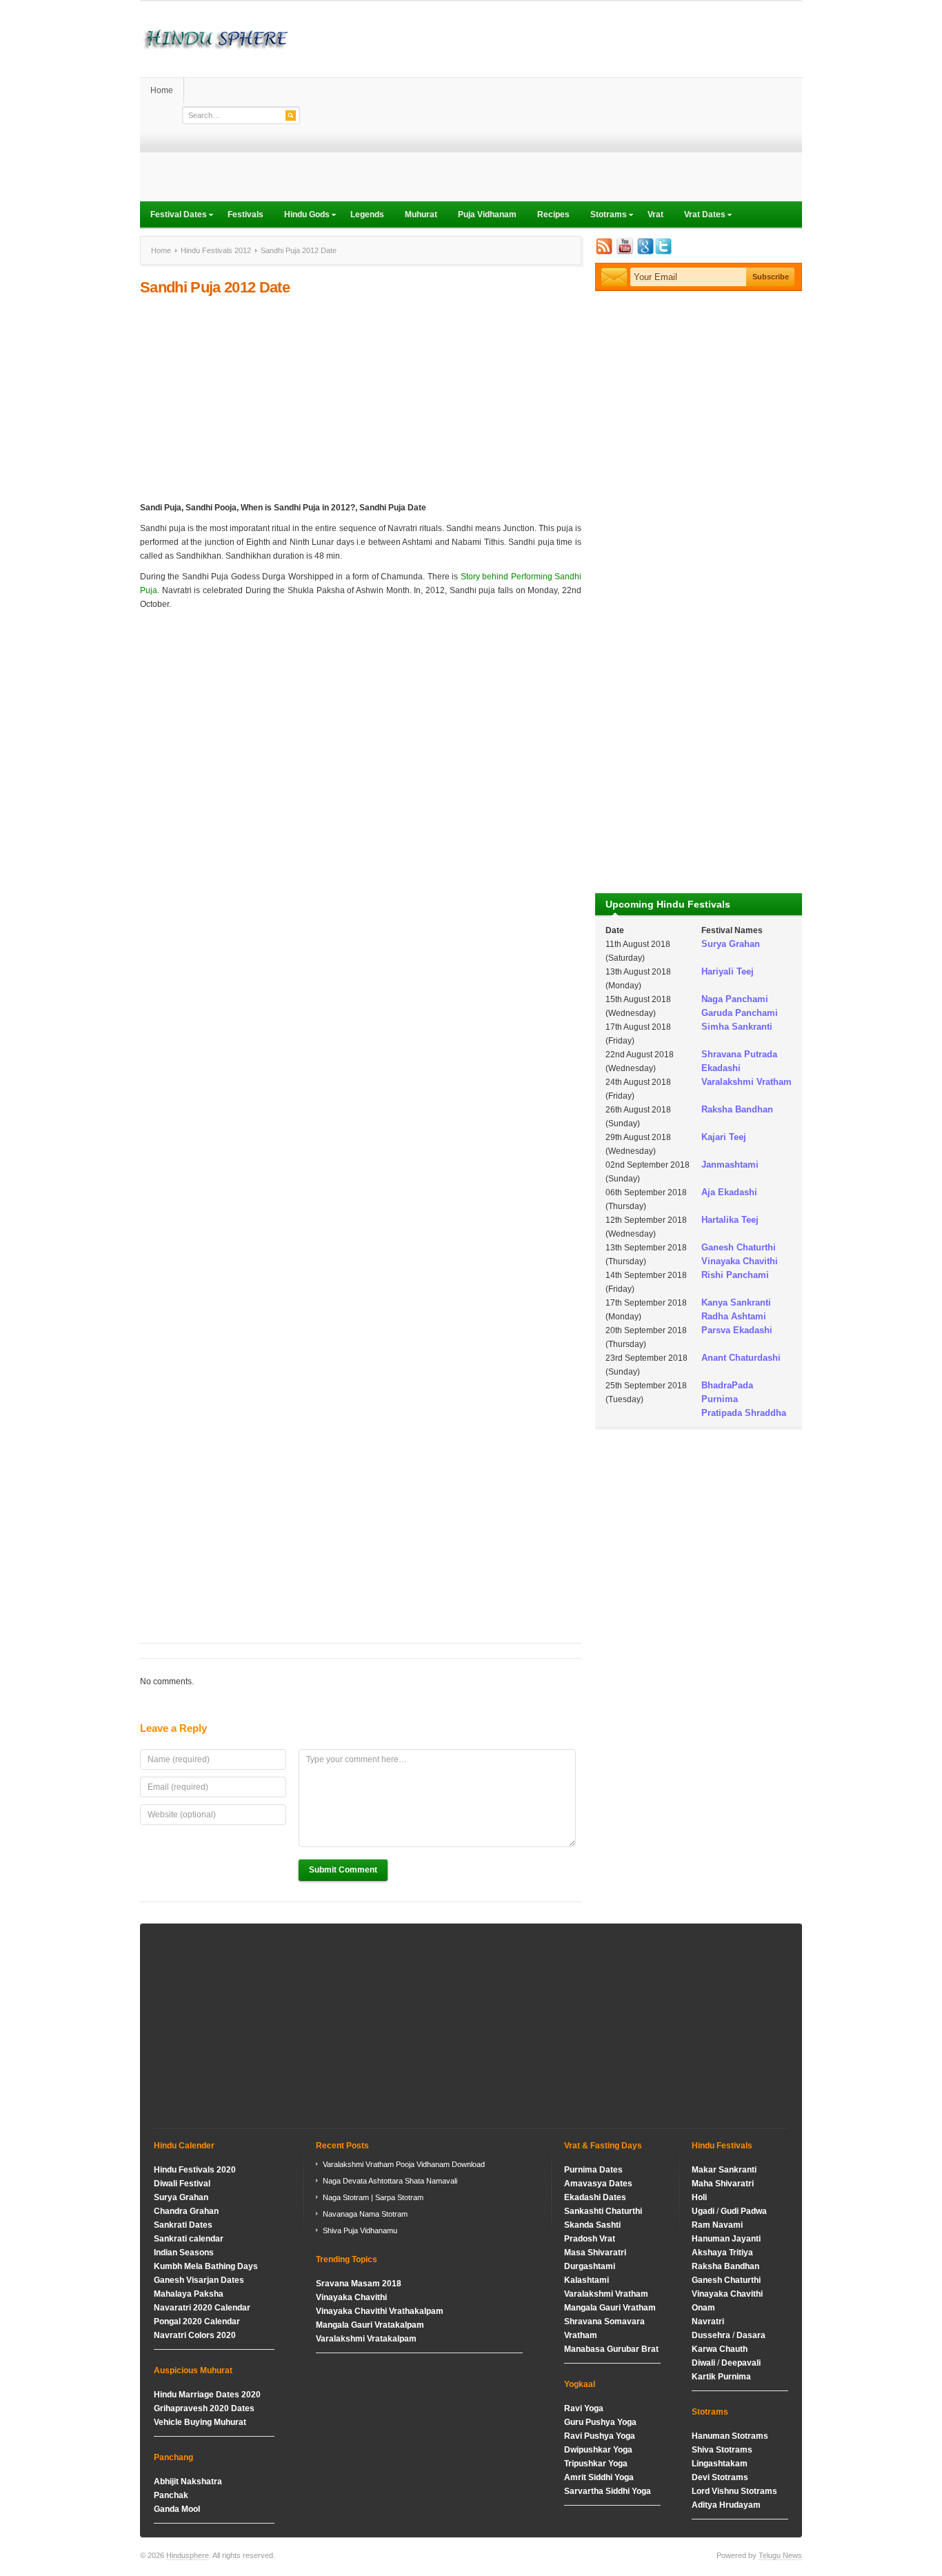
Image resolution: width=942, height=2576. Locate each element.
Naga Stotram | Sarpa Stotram (373, 2197)
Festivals (245, 214)
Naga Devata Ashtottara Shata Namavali (390, 2181)
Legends (367, 214)
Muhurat (421, 214)
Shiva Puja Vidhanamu (360, 2230)
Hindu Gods (302, 216)
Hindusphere (188, 2555)
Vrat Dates (700, 216)
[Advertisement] (551, 105)
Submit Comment (343, 1870)
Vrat (655, 214)
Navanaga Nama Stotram (365, 2214)
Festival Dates (173, 216)
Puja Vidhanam (487, 214)
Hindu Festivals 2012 (216, 250)
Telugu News (780, 2555)
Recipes (553, 214)
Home (162, 90)
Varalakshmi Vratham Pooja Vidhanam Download (404, 2164)
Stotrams (603, 216)
